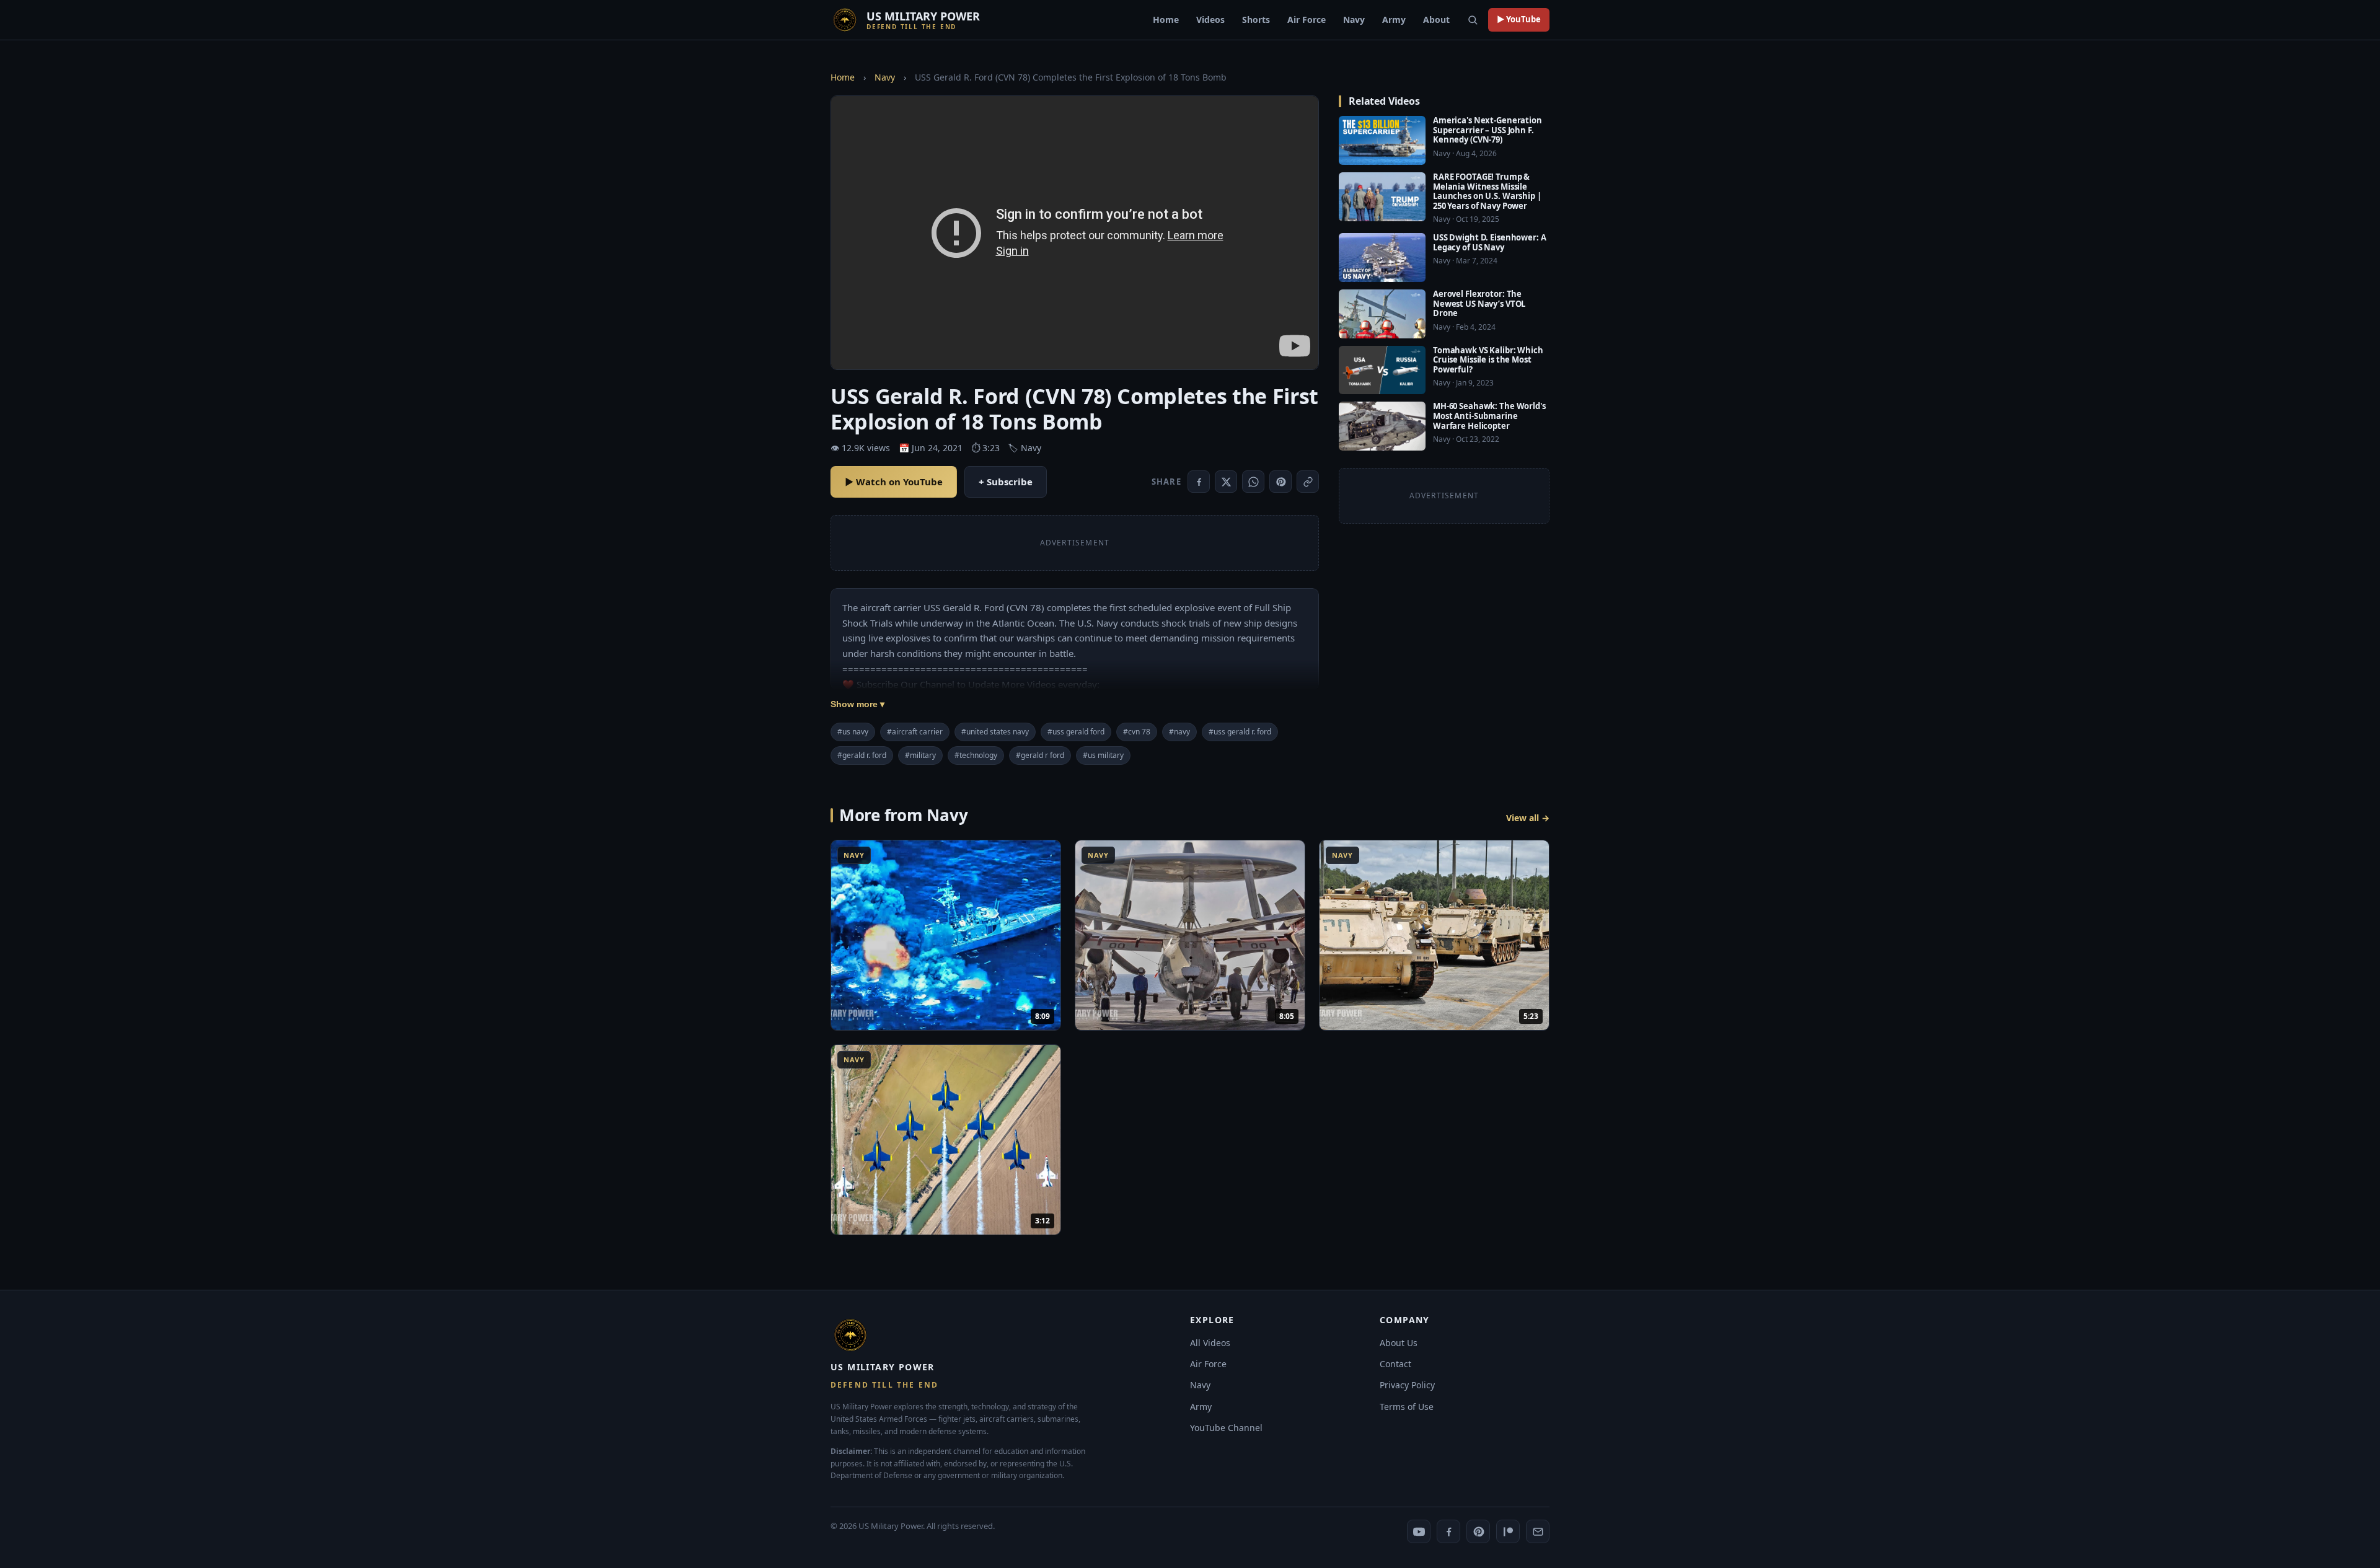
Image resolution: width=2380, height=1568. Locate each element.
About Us (1399, 1343)
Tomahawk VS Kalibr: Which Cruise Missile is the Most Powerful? (1488, 360)
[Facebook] (1448, 1531)
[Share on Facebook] (1199, 482)
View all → (1528, 818)
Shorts (1256, 20)
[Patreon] (1508, 1531)
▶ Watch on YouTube (894, 482)
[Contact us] (1538, 1531)
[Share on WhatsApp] (1253, 482)
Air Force (1307, 20)
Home (1166, 20)
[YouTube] (1419, 1531)
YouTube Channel (1226, 1428)
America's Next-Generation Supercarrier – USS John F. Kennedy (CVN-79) (1487, 130)
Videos (1210, 20)
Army (1394, 20)
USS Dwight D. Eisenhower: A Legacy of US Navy (1490, 242)
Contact (1395, 1364)
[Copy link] (1308, 482)
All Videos (1210, 1343)
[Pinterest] (1478, 1531)
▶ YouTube (1519, 19)
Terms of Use (1407, 1407)
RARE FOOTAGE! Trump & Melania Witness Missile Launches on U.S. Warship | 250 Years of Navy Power (1487, 191)
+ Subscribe (1006, 482)
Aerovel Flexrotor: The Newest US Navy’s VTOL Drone (1479, 303)
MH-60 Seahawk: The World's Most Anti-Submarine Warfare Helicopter (1489, 416)
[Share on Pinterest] (1280, 482)
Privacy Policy (1407, 1385)
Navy (1354, 20)
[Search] (1473, 20)
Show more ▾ (857, 704)
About (1436, 20)
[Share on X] (1226, 482)
